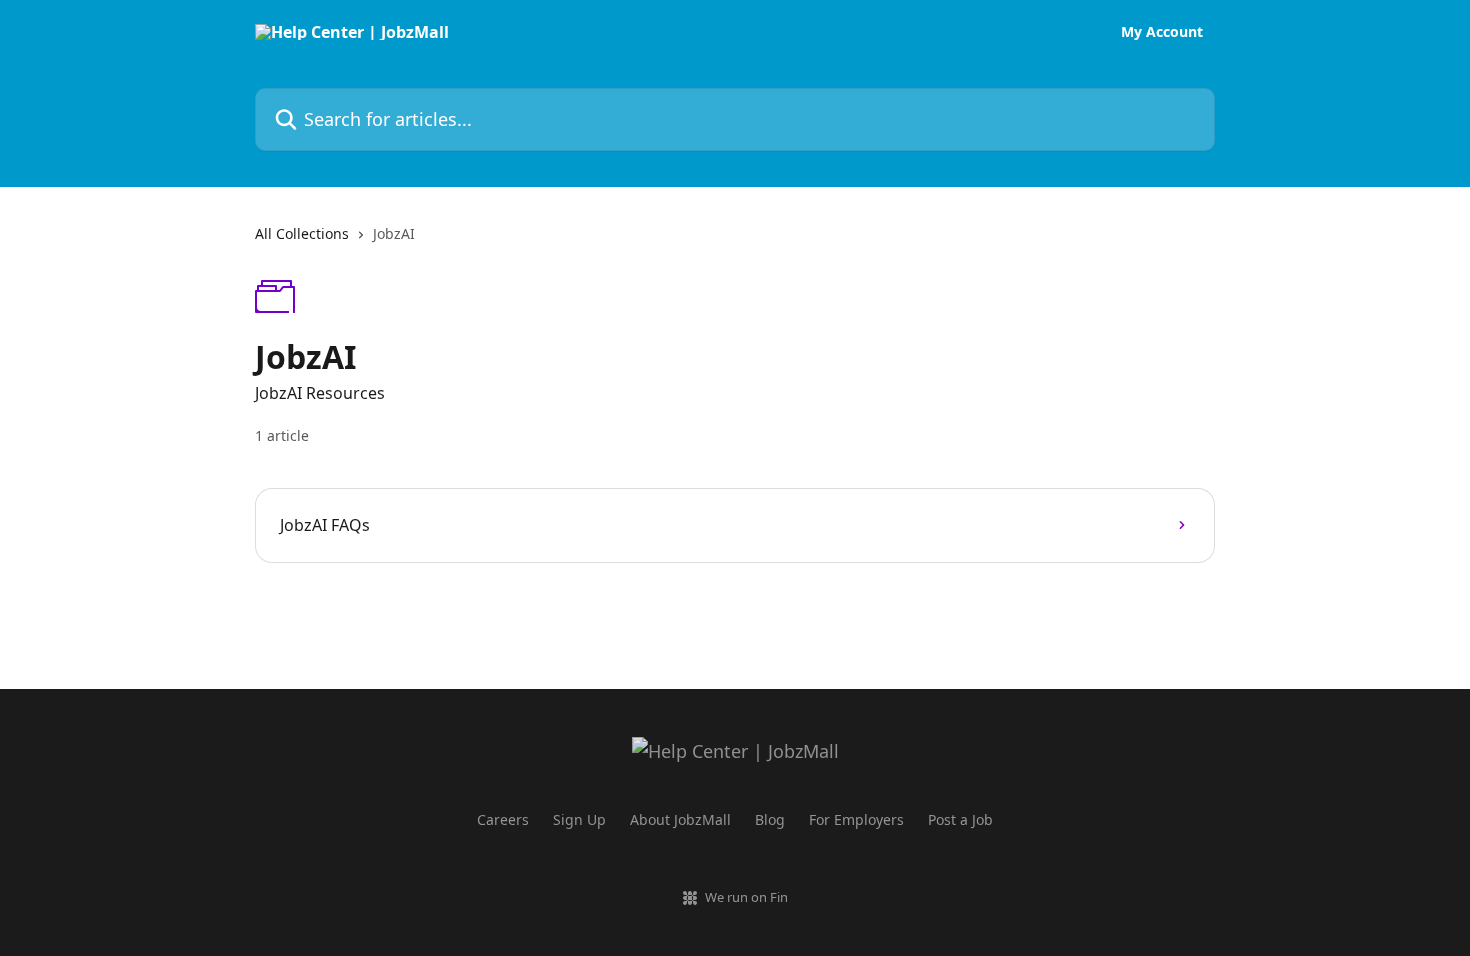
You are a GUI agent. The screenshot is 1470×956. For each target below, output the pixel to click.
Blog (770, 819)
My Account (1162, 32)
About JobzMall (680, 819)
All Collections (302, 233)
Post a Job (960, 819)
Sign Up (579, 819)
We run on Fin (746, 897)
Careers (503, 819)
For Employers (856, 819)
